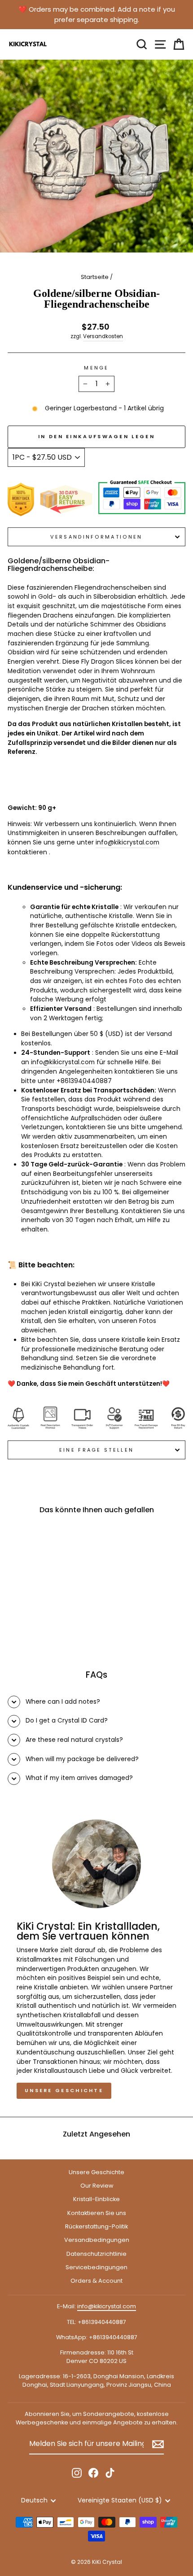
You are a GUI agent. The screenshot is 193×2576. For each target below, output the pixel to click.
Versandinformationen (96, 537)
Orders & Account (96, 2281)
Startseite (95, 277)
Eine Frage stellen (97, 1450)
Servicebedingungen (96, 2267)
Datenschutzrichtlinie (96, 2254)
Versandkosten (103, 336)
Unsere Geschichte (64, 2090)
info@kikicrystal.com (63, 1062)
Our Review (97, 2186)
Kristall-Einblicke (96, 2199)
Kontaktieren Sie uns (97, 2213)
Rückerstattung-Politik (96, 2226)
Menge (96, 368)
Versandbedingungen (97, 2240)
